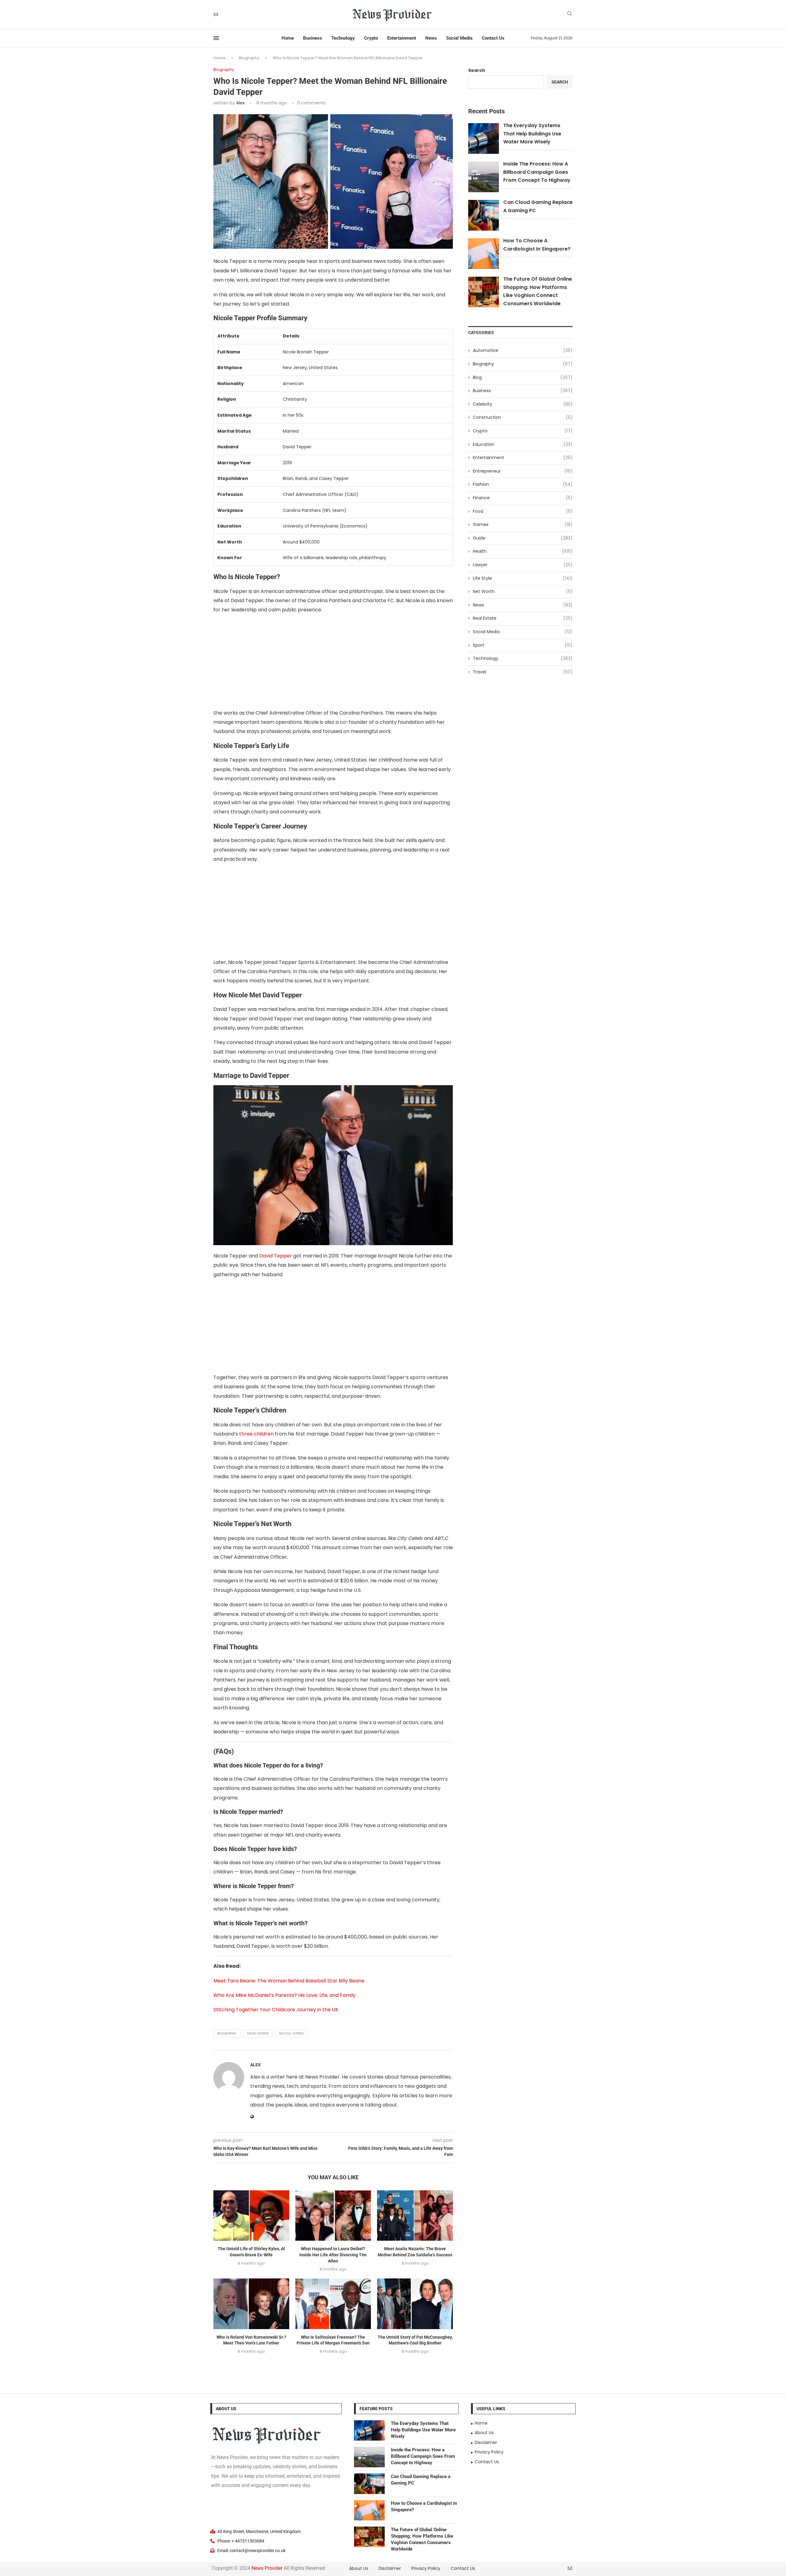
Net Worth (523, 592)
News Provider (267, 2568)
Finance (523, 498)
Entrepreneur (523, 471)
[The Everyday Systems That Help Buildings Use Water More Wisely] (369, 2431)
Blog (523, 378)
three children (256, 1434)
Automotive (523, 351)
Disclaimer (390, 2568)
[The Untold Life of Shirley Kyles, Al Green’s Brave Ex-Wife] (251, 2216)
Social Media (459, 38)
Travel (523, 672)
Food (523, 511)
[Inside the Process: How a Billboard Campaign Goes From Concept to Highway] (369, 2457)
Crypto (371, 38)
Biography (249, 58)
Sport (523, 645)
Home (288, 38)
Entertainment (402, 38)
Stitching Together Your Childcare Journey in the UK (276, 2010)
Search (477, 70)
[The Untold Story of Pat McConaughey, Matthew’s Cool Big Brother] (415, 2304)
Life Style (523, 578)
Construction (523, 417)
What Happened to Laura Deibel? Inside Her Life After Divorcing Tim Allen (333, 2255)
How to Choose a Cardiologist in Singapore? (424, 2506)
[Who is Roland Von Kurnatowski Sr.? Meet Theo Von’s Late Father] (251, 2304)
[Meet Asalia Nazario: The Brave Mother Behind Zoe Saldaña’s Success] (415, 2216)
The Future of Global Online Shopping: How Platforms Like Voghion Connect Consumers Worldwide (422, 2539)
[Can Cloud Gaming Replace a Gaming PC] (369, 2484)
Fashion (523, 484)
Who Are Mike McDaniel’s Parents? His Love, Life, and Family (284, 1995)
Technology (343, 38)
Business (313, 38)
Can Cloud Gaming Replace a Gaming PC (421, 2480)
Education (523, 444)
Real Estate (523, 618)
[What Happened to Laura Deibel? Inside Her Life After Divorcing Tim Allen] (333, 2216)
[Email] (216, 14)
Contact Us (493, 38)
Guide (523, 538)
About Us (359, 2568)
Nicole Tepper (291, 2033)
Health (523, 551)
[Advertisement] (333, 663)
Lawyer (523, 565)
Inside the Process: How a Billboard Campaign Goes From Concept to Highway (537, 172)
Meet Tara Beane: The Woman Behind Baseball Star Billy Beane (289, 1981)
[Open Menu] (216, 38)
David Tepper (276, 1256)
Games (523, 525)
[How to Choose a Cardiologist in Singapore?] (369, 2510)
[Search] (570, 15)
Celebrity (523, 404)
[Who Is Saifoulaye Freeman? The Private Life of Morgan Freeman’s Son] (333, 2304)
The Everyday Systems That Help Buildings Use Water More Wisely (532, 134)
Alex (240, 103)
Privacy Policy (426, 2568)
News (431, 38)
